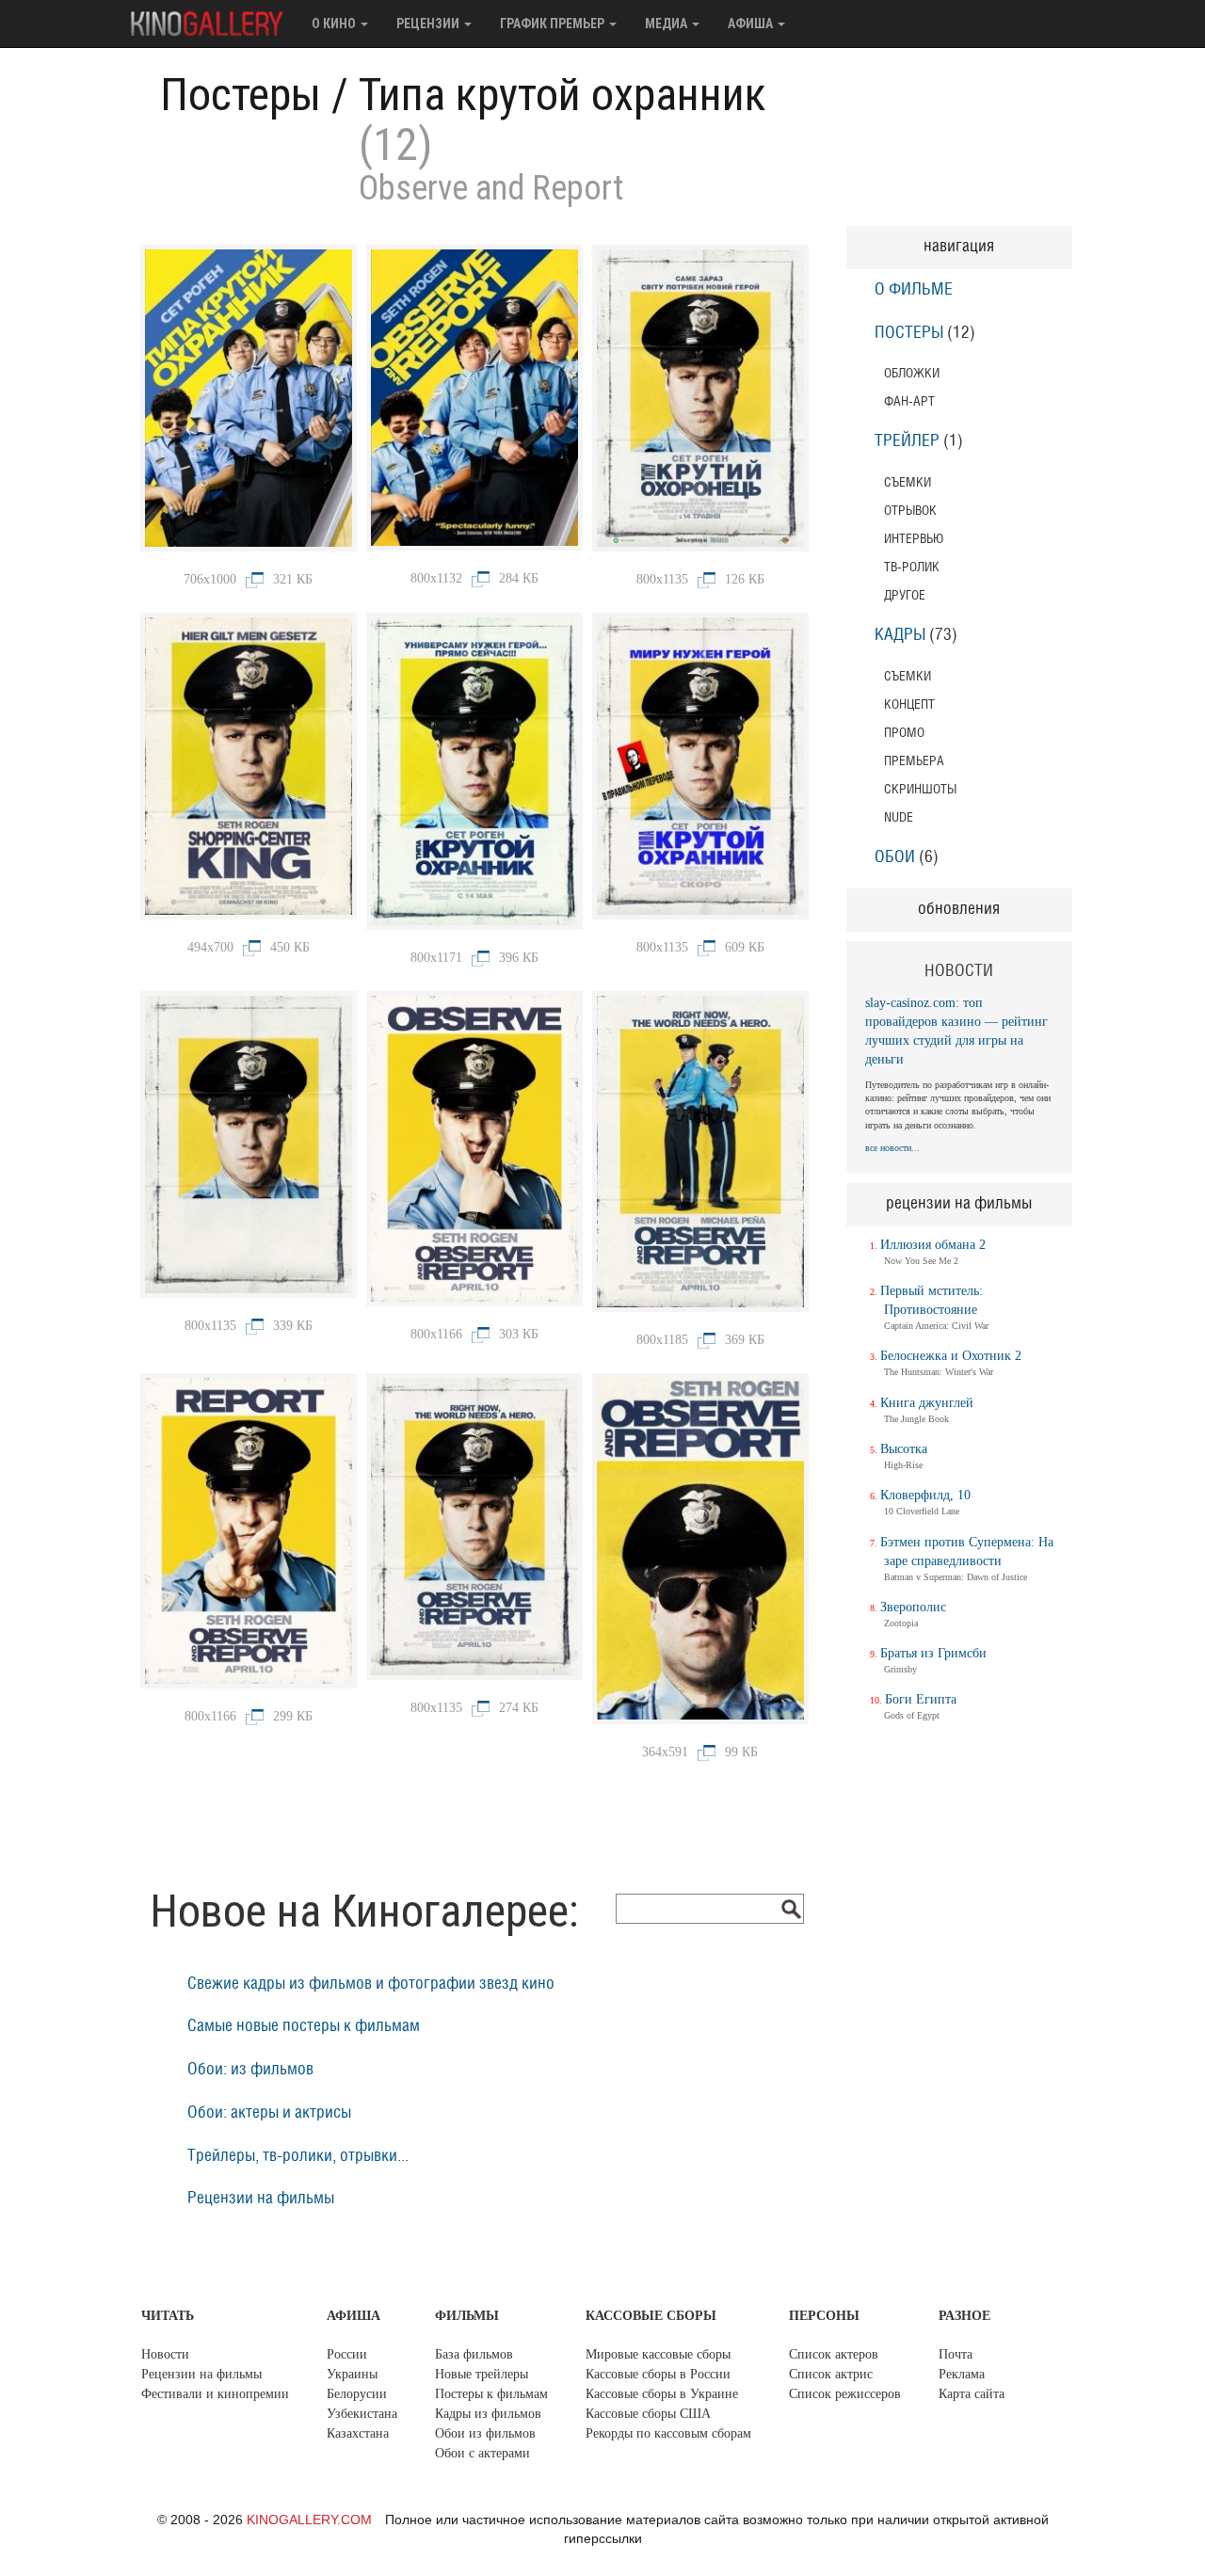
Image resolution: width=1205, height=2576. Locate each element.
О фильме (914, 290)
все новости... (892, 1148)
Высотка (904, 1449)
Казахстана (358, 2433)
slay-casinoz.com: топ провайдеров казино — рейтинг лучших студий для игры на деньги (956, 1031)
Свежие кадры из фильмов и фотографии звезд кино (371, 1984)
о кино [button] (335, 24)
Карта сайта (972, 2394)
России (347, 2354)
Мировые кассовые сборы (658, 2354)
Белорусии (357, 2394)
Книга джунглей (927, 1403)
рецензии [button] (429, 24)
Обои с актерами (482, 2453)
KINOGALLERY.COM (309, 2520)
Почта (956, 2354)
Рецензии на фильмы (261, 2199)
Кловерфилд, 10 (925, 1495)
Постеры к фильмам (491, 2394)
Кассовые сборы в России (658, 2374)
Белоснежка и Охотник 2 (951, 1356)
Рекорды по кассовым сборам (668, 2433)
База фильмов (474, 2354)
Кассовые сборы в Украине (662, 2394)
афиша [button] (752, 24)
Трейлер (907, 441)
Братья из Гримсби (933, 1653)
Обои (895, 857)
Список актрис (831, 2374)
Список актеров (834, 2354)
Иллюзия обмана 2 (933, 1245)
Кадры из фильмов (488, 2414)
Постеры (241, 95)
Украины (352, 2374)
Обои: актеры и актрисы (269, 2113)
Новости (165, 2354)
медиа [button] (667, 24)
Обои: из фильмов (250, 2070)
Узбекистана (362, 2414)
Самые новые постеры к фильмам (304, 2026)
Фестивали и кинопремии (215, 2394)
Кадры (900, 635)
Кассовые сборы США (648, 2414)
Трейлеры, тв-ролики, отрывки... (298, 2156)
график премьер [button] (554, 24)
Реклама (962, 2374)
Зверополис (913, 1607)
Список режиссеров (845, 2394)
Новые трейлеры (482, 2374)
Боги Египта (921, 1699)
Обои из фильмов (485, 2433)
